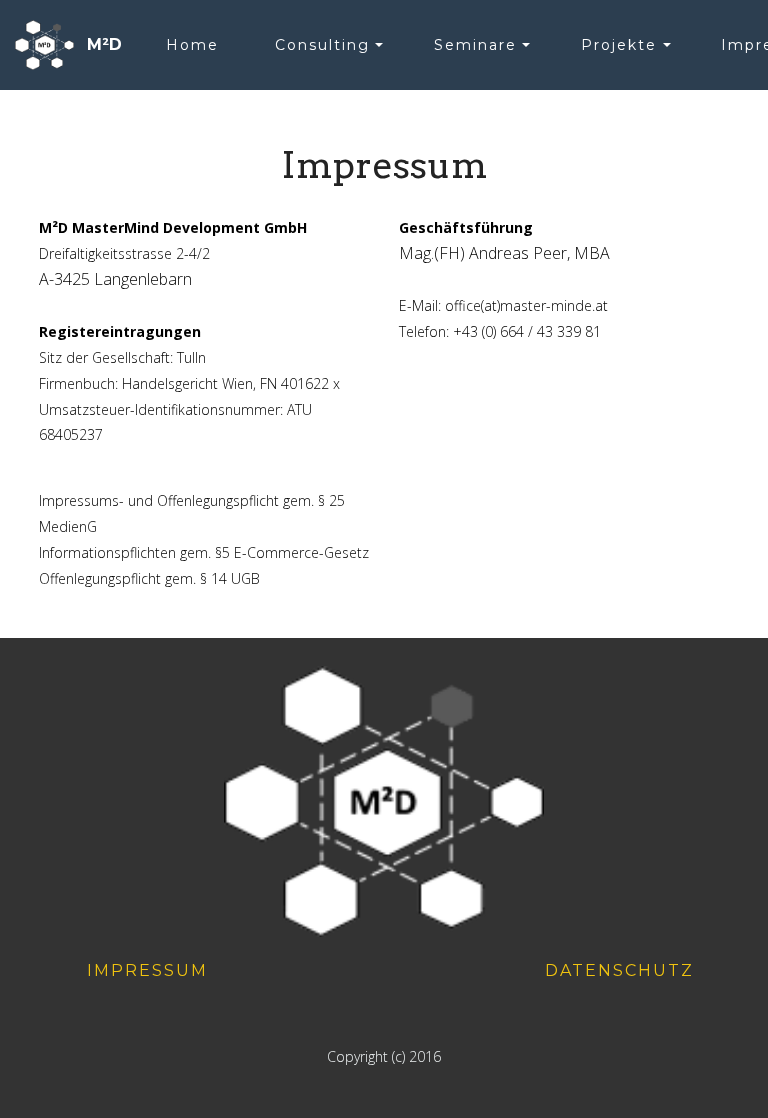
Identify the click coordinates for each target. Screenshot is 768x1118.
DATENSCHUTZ (619, 970)
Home (192, 45)
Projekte (619, 45)
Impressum (147, 970)
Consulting (322, 45)
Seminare (475, 45)
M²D (104, 44)
